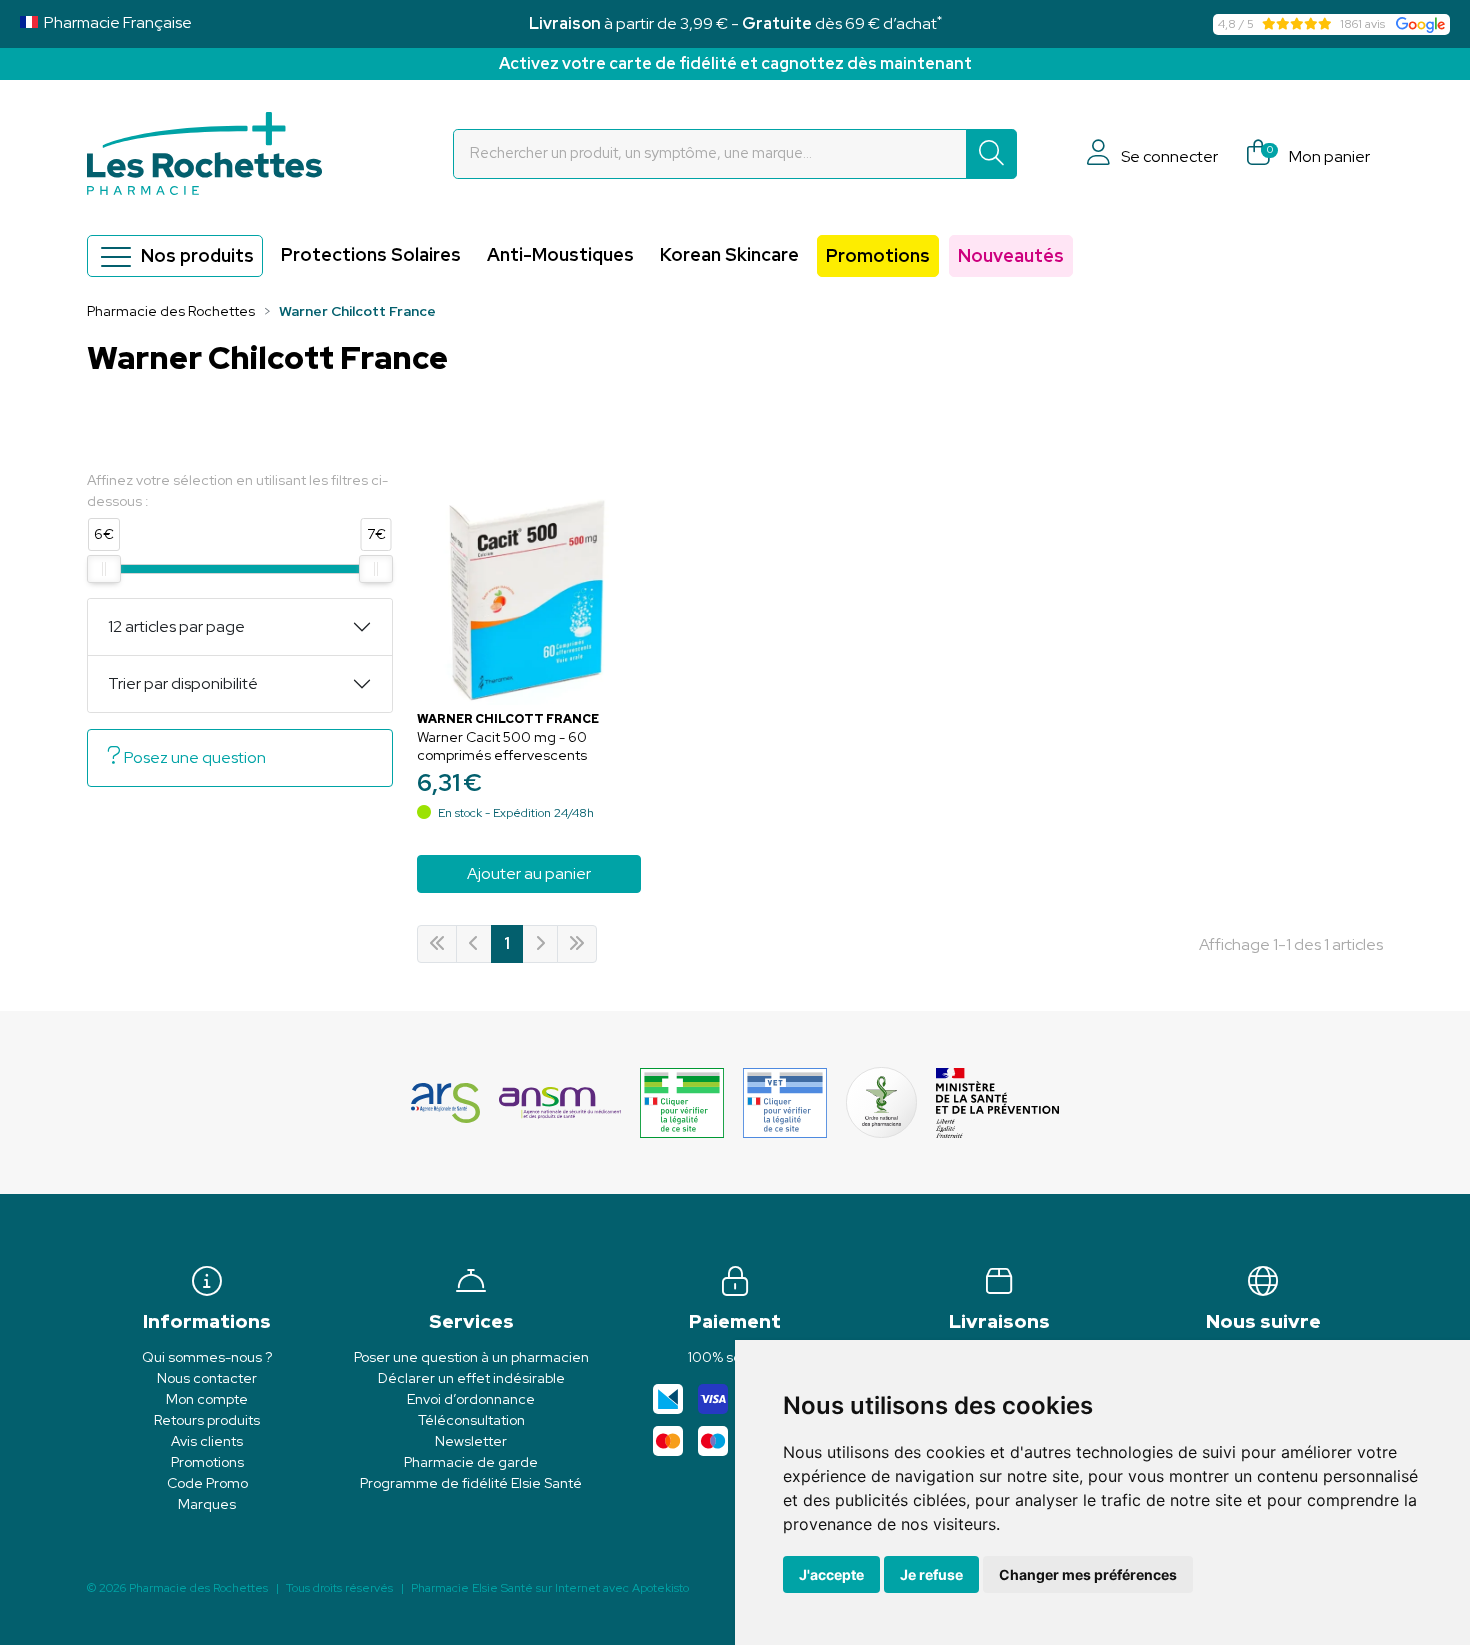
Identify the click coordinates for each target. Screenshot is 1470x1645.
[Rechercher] (991, 154)
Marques (207, 1504)
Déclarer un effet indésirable (471, 1378)
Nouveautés (1011, 255)
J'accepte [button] (831, 1574)
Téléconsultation (471, 1420)
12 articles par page (176, 626)
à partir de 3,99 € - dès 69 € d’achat (735, 23)
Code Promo (207, 1483)
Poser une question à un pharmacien (471, 1357)
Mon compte (207, 1399)
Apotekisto (550, 1588)
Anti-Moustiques (560, 254)
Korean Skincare (729, 254)
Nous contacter (207, 1378)
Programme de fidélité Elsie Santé (471, 1483)
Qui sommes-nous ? (207, 1357)
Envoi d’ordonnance (471, 1399)
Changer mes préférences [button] (1088, 1574)
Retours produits (207, 1420)
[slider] (104, 569)
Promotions (878, 255)
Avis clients (207, 1441)
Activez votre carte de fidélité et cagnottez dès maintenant (735, 63)
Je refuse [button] (931, 1574)
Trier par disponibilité (183, 683)
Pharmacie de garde (471, 1462)
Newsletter (471, 1441)
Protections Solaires (371, 254)
